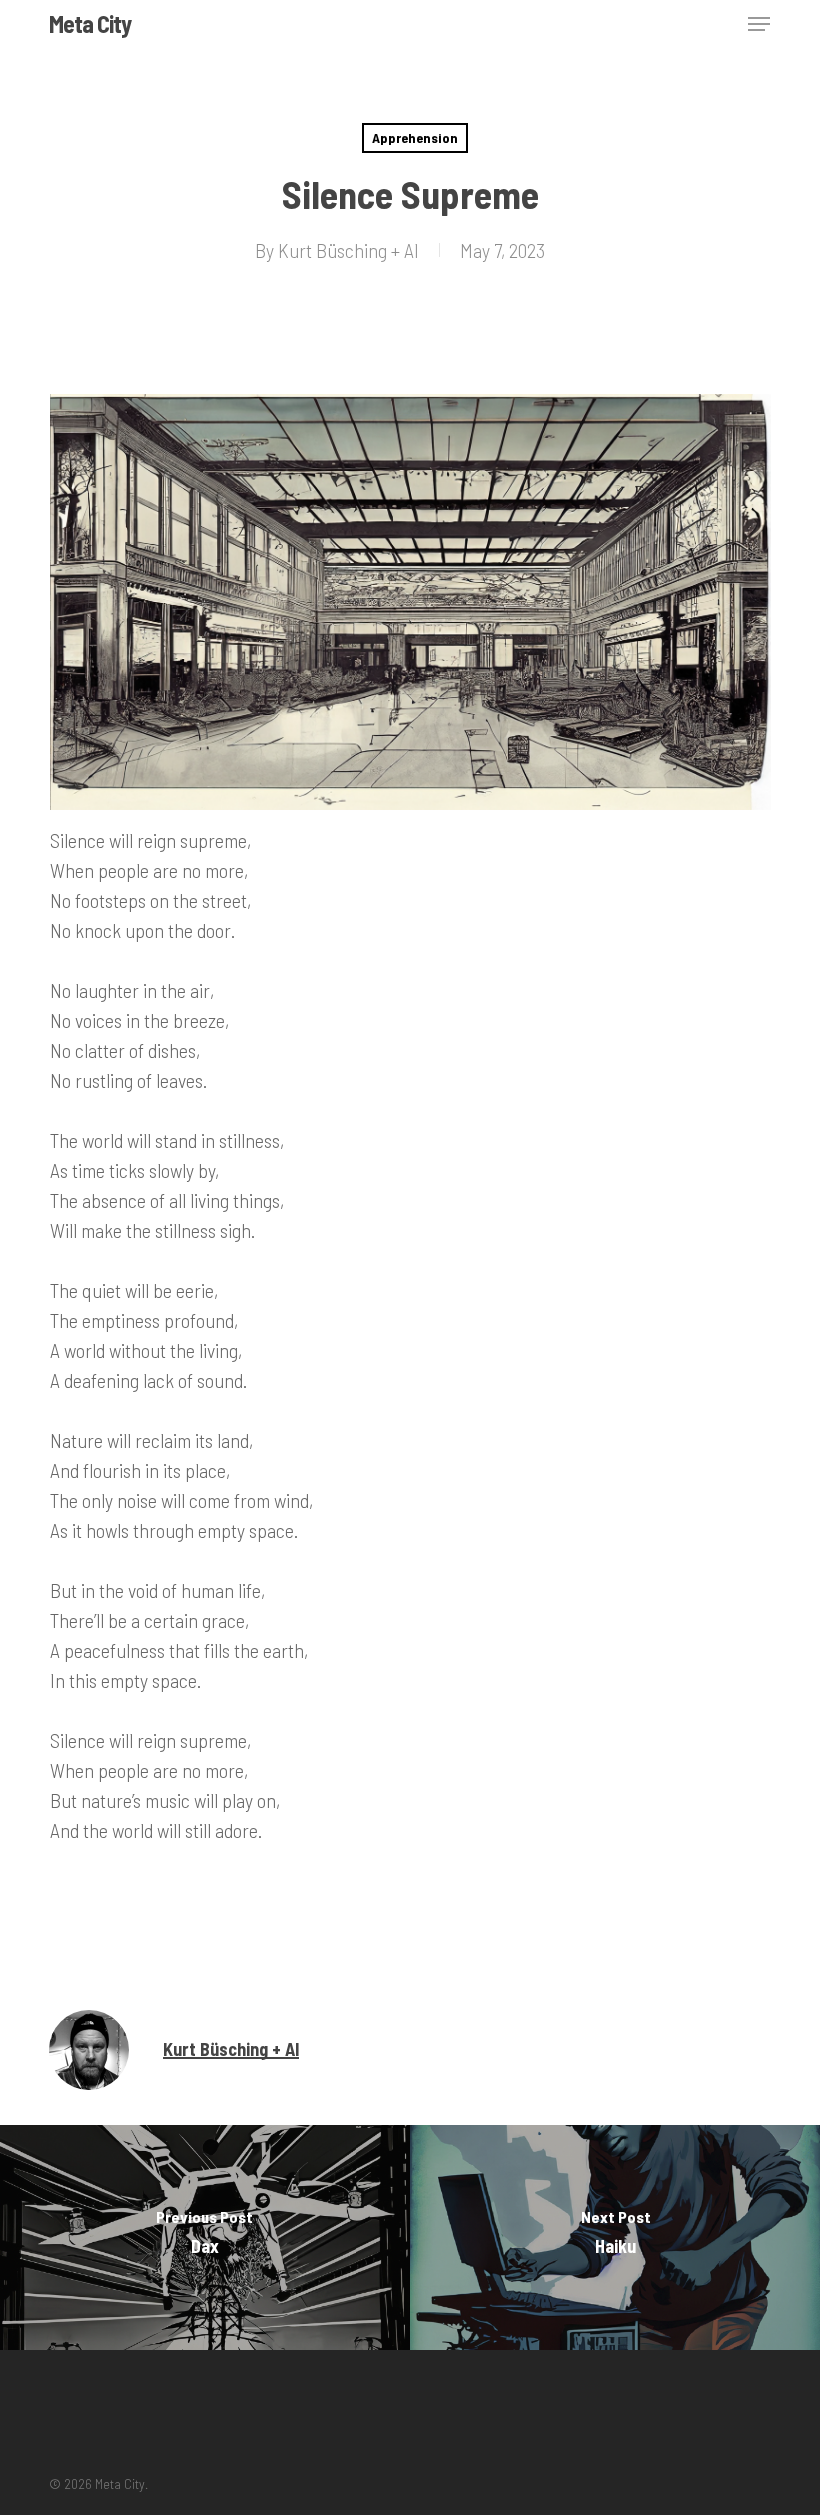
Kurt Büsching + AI (348, 250)
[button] (759, 24)
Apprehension (415, 137)
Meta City (90, 24)
